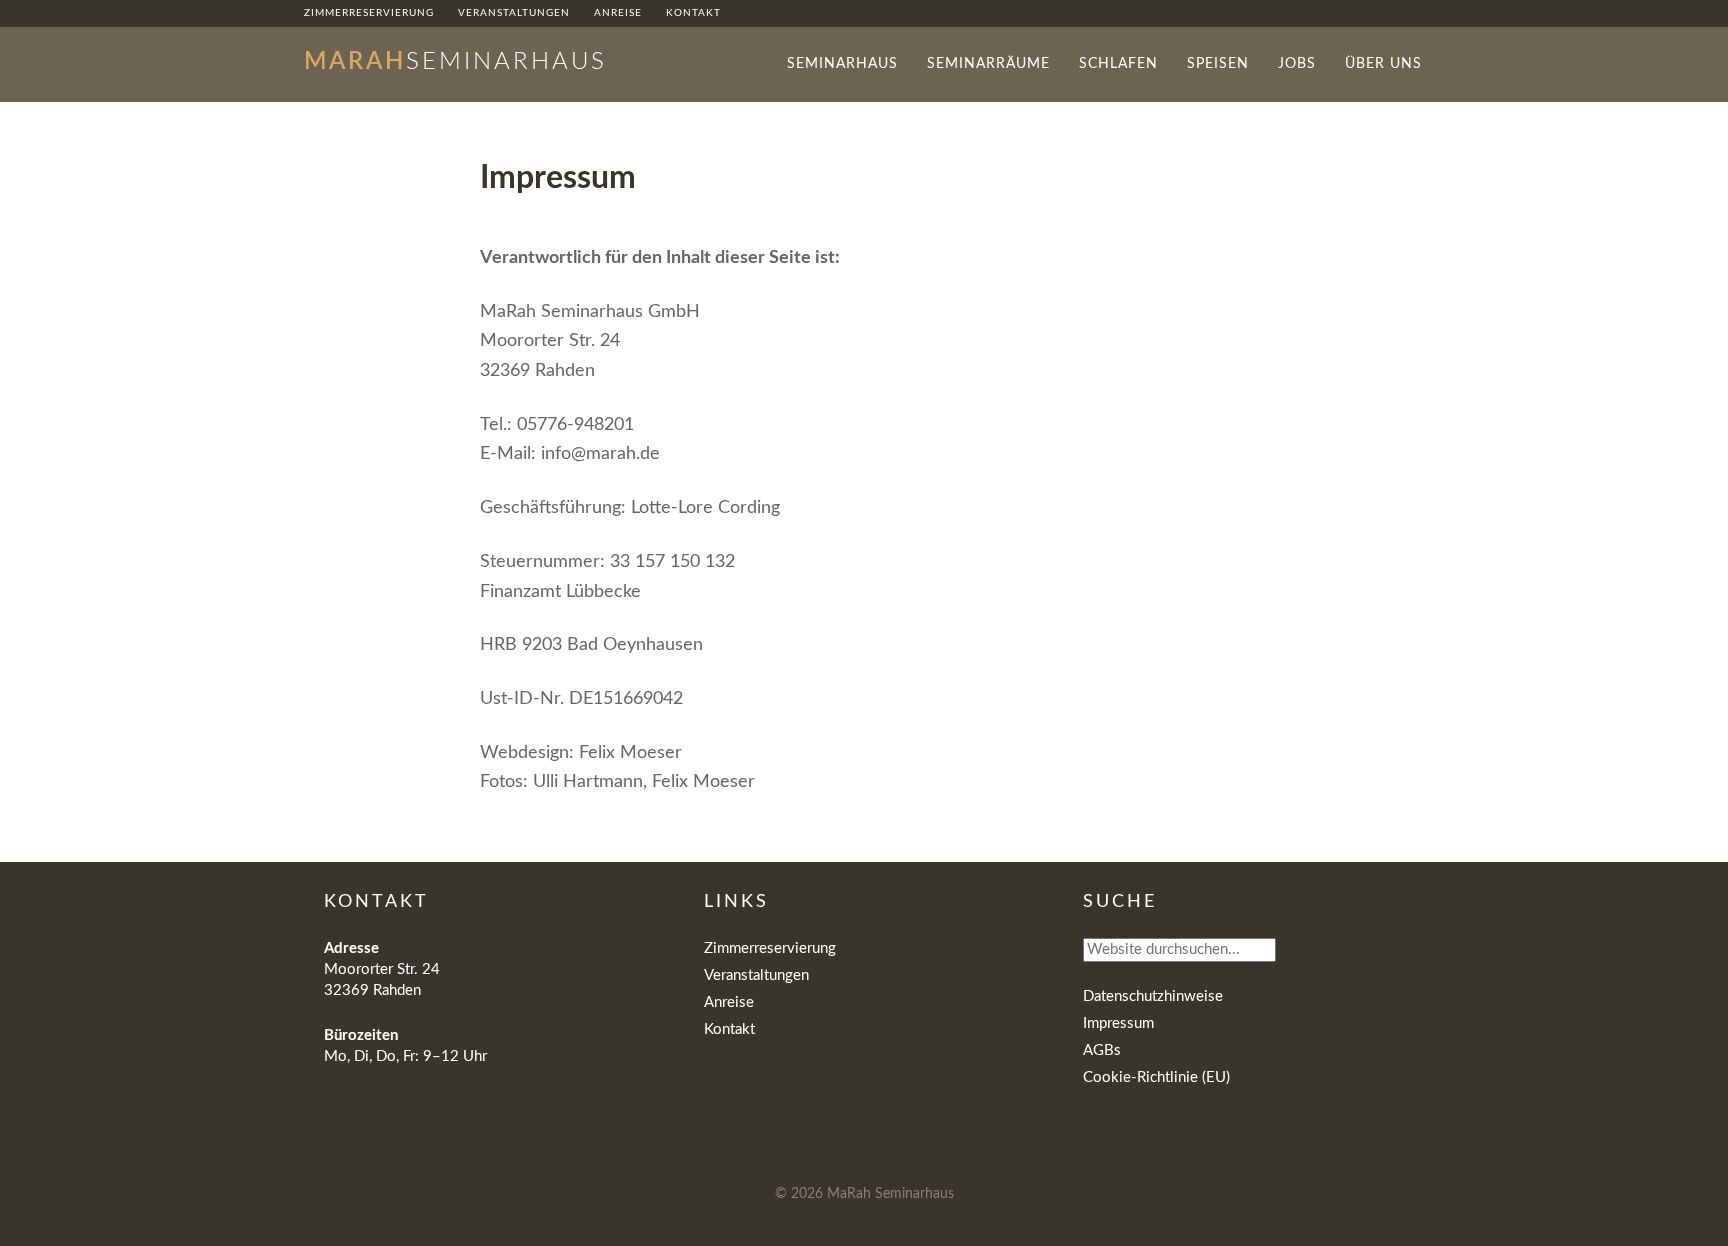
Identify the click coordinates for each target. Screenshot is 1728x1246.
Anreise (729, 1002)
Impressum (1118, 1023)
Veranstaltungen (756, 975)
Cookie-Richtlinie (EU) (1156, 1077)
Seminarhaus (455, 62)
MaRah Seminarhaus (890, 1194)
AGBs (1102, 1050)
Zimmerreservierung (770, 948)
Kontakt (729, 1029)
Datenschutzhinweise (1153, 996)
